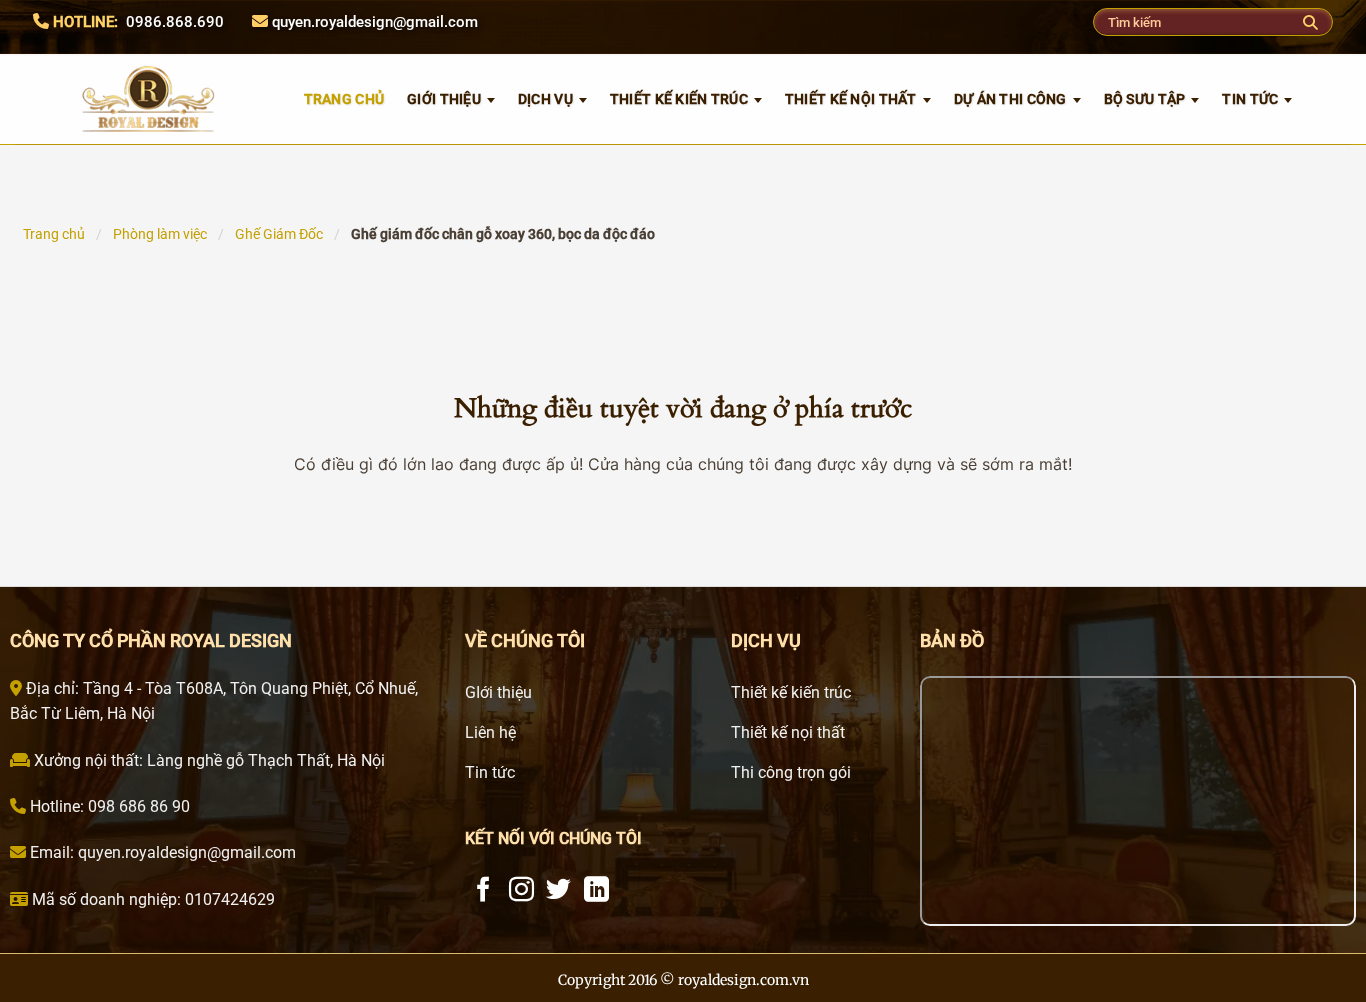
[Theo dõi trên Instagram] (521, 891)
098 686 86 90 (137, 806)
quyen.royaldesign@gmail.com (375, 22)
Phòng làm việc (160, 234)
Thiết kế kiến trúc (679, 99)
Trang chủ (54, 234)
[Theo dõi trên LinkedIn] (596, 891)
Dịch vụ (545, 99)
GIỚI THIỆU (444, 99)
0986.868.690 (175, 22)
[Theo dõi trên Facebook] (483, 891)
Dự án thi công (1010, 99)
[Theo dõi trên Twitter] (558, 891)
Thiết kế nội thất (851, 99)
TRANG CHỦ (344, 99)
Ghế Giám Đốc (279, 234)
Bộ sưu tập (1145, 99)
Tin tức (1250, 99)
